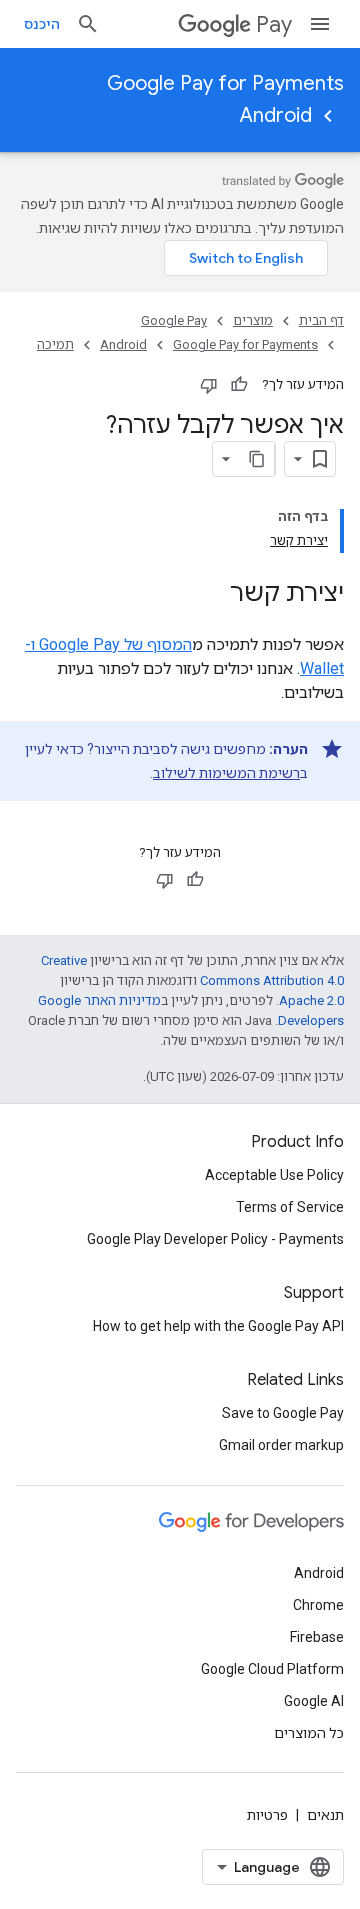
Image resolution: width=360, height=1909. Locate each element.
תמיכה (55, 344)
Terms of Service (290, 1207)
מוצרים (253, 320)
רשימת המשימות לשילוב (226, 773)
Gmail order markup (281, 1445)
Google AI (314, 1701)
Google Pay (174, 320)
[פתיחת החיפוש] (88, 24)
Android (276, 115)
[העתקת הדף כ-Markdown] (257, 459)
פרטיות (267, 1815)
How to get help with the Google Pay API (218, 1326)
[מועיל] (239, 385)
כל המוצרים (309, 1733)
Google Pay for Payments (225, 83)
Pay (274, 24)
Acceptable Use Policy (274, 1175)
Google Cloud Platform (272, 1669)
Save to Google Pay (283, 1413)
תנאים (325, 1815)
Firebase (317, 1637)
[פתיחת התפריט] (320, 24)
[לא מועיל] (209, 385)
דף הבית (321, 320)
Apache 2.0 (311, 1000)
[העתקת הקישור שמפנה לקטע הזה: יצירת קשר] (210, 595)
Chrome (318, 1605)
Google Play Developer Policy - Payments (215, 1239)
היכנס (42, 24)
